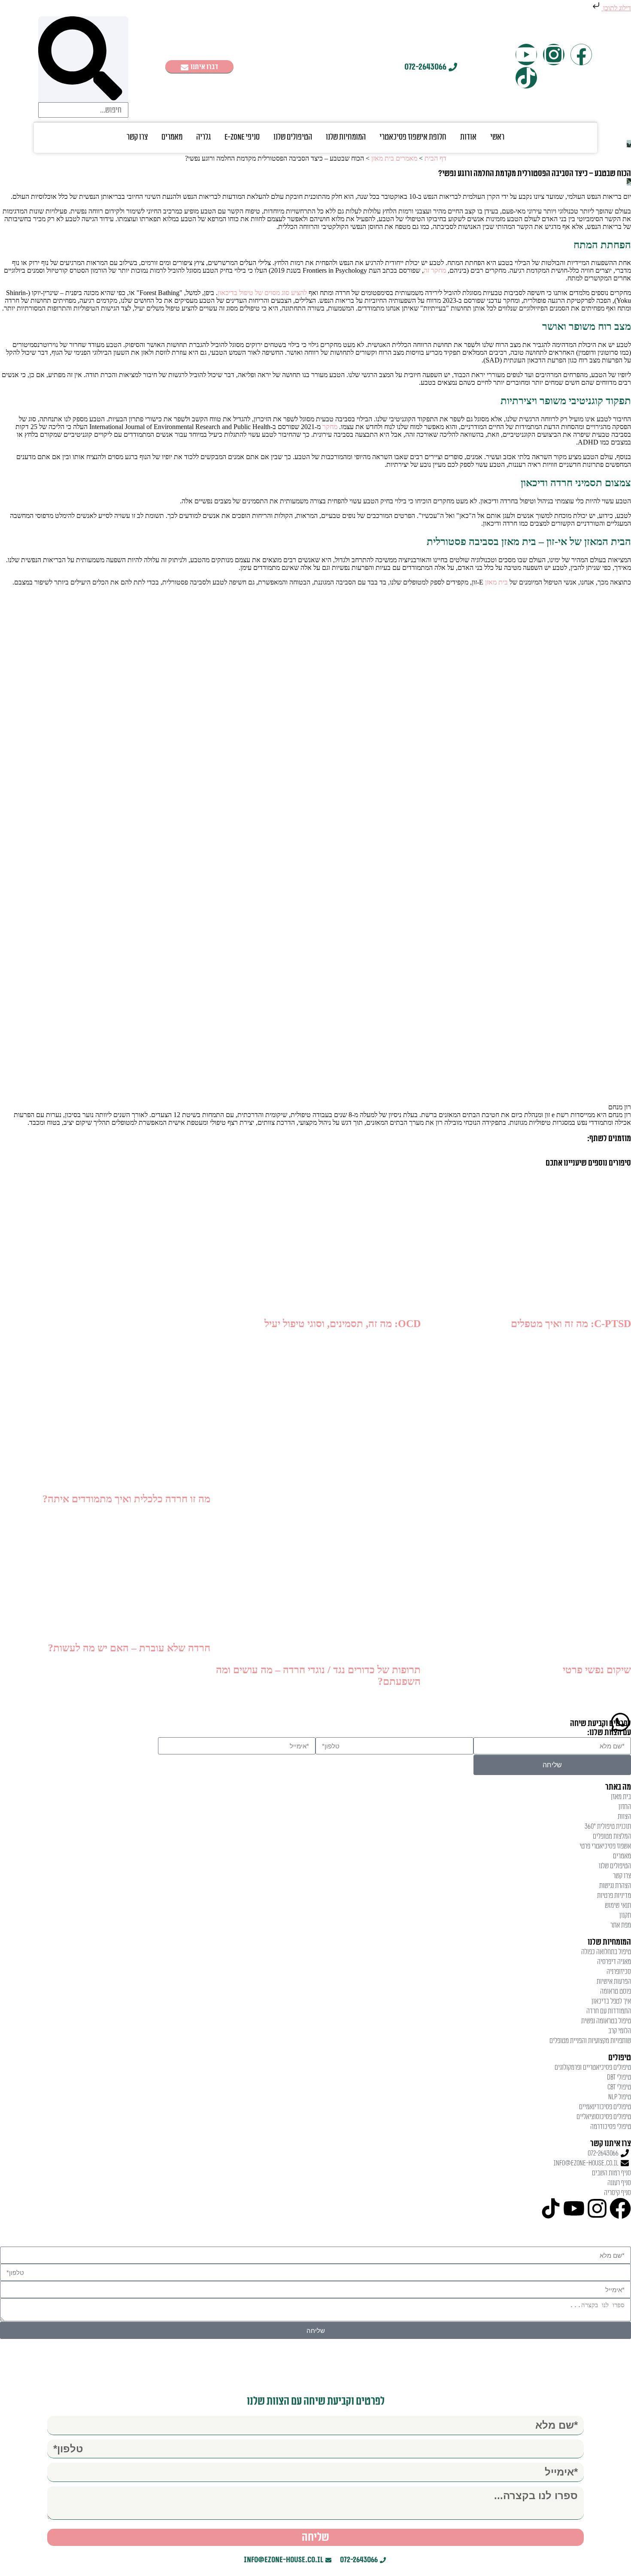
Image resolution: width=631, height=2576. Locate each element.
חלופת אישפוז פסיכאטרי (413, 137)
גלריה (203, 137)
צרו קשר (137, 137)
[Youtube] (526, 55)
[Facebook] (581, 55)
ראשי (497, 137)
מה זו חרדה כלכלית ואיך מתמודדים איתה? (126, 1499)
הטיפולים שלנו (293, 137)
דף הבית (435, 158)
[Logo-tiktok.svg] (526, 78)
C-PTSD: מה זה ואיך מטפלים (571, 1324)
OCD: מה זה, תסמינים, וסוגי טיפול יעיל (343, 1324)
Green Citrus (208, 2361)
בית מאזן (496, 582)
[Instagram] (554, 55)
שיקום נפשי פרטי (597, 1670)
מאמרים (172, 137)
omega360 (352, 2361)
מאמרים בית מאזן (394, 158)
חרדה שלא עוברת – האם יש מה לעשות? (129, 1648)
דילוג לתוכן (616, 8)
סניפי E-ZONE (242, 137)
